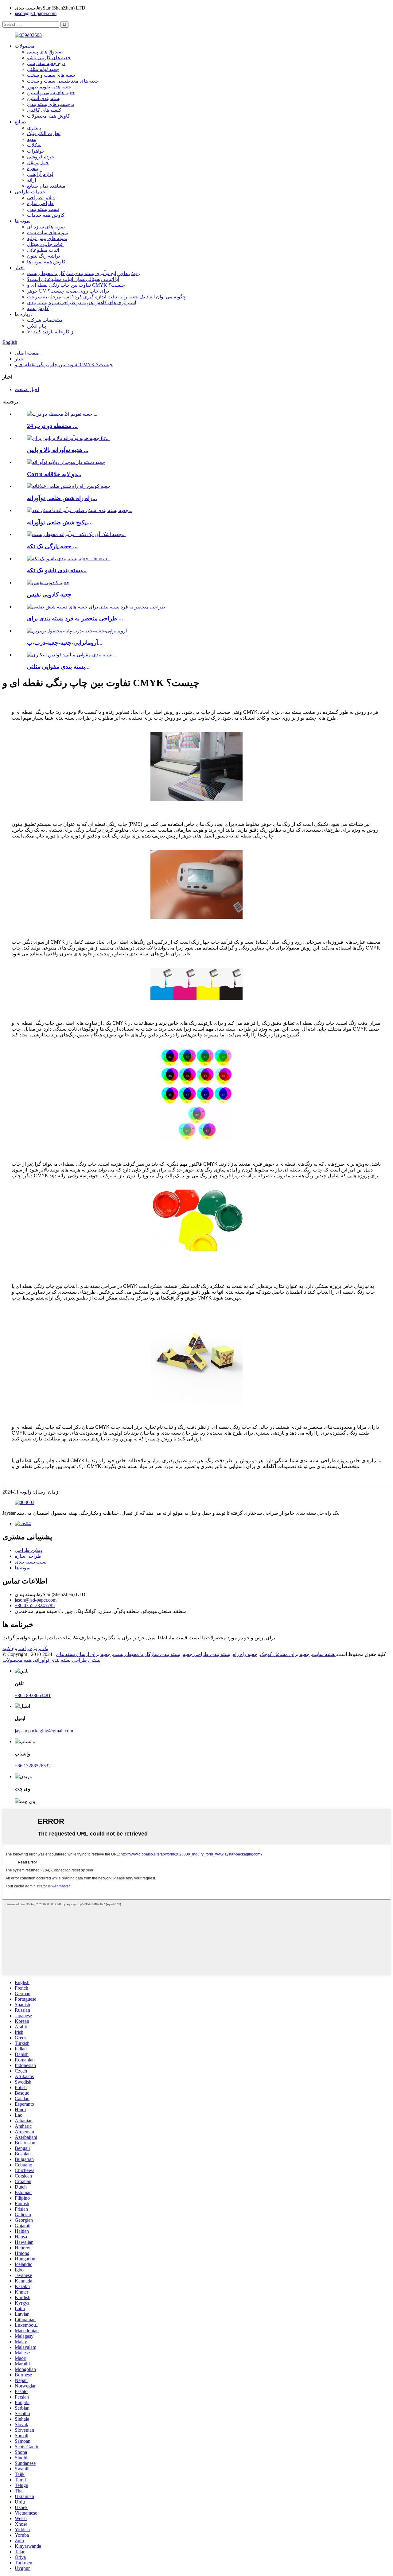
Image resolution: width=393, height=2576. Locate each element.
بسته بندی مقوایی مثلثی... (58, 667)
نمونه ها (23, 221)
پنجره (33, 168)
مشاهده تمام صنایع (46, 186)
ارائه (31, 180)
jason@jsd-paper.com (36, 13)
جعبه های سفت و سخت (51, 75)
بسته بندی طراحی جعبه (206, 1654)
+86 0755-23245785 (35, 1605)
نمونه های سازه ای (46, 227)
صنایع (20, 122)
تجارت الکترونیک (44, 133)
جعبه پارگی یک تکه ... (52, 546)
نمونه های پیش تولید (47, 238)
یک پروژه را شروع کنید (25, 1648)
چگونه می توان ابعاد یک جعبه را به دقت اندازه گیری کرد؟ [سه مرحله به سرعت (107, 297)
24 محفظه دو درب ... (52, 426)
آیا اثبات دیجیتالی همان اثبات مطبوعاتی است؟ (73, 279)
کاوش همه (38, 308)
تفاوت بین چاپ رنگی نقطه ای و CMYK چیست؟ (76, 285)
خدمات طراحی (30, 192)
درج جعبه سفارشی (46, 63)
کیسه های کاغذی (44, 110)
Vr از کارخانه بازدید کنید (51, 332)
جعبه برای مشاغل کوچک (285, 1654)
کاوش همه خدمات (46, 215)
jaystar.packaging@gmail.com (44, 1731)
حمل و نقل (38, 163)
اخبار (20, 268)
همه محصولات (17, 1660)
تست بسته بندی (43, 209)
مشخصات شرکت (45, 320)
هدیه (31, 139)
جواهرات (36, 151)
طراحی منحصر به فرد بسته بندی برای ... (75, 618)
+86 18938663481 (33, 1695)
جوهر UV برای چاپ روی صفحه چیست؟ (68, 291)
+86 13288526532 (33, 1766)
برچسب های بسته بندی (51, 104)
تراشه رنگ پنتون (43, 256)
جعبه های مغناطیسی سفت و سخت (63, 81)
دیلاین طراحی (41, 198)
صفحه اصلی (27, 353)
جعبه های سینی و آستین (51, 93)
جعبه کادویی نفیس (49, 594)
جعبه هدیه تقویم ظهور (49, 87)
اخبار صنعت (27, 389)
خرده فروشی (41, 157)
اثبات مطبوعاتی (43, 250)
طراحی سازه (40, 203)
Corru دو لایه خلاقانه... (54, 474)
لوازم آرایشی (40, 174)
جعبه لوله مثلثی (43, 69)
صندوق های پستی (45, 52)
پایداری (34, 128)
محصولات (25, 46)
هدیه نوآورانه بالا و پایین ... (58, 450)
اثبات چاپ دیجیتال (45, 244)
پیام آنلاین (37, 326)
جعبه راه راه (245, 1654)
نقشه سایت (324, 1654)
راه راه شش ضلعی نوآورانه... (62, 498)
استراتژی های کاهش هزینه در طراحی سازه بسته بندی (82, 303)
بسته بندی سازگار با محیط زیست (147, 1654)
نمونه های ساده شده (48, 233)
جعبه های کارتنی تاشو (49, 58)
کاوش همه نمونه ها (46, 262)
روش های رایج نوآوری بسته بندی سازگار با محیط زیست (84, 273)
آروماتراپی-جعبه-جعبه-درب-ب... (65, 643)
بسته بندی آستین (44, 98)
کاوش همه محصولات (49, 116)
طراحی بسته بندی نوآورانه (60, 1660)
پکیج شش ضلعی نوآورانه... (59, 522)
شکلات (34, 145)
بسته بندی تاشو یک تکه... (57, 570)
